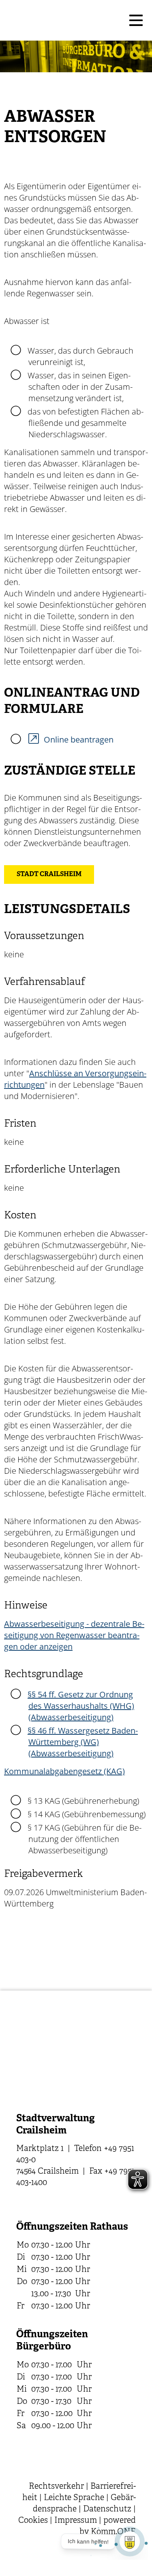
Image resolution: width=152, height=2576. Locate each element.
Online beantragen (79, 740)
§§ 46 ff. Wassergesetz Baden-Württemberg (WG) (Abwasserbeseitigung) (83, 1742)
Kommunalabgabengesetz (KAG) (64, 1771)
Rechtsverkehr (56, 2486)
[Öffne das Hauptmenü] (136, 20)
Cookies (33, 2521)
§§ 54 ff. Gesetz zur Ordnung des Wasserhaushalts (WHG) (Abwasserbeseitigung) (81, 1706)
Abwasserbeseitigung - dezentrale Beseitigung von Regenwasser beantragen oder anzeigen (74, 1635)
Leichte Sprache (74, 2498)
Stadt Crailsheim (49, 875)
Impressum (76, 2521)
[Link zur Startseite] (64, 20)
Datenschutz (107, 2509)
